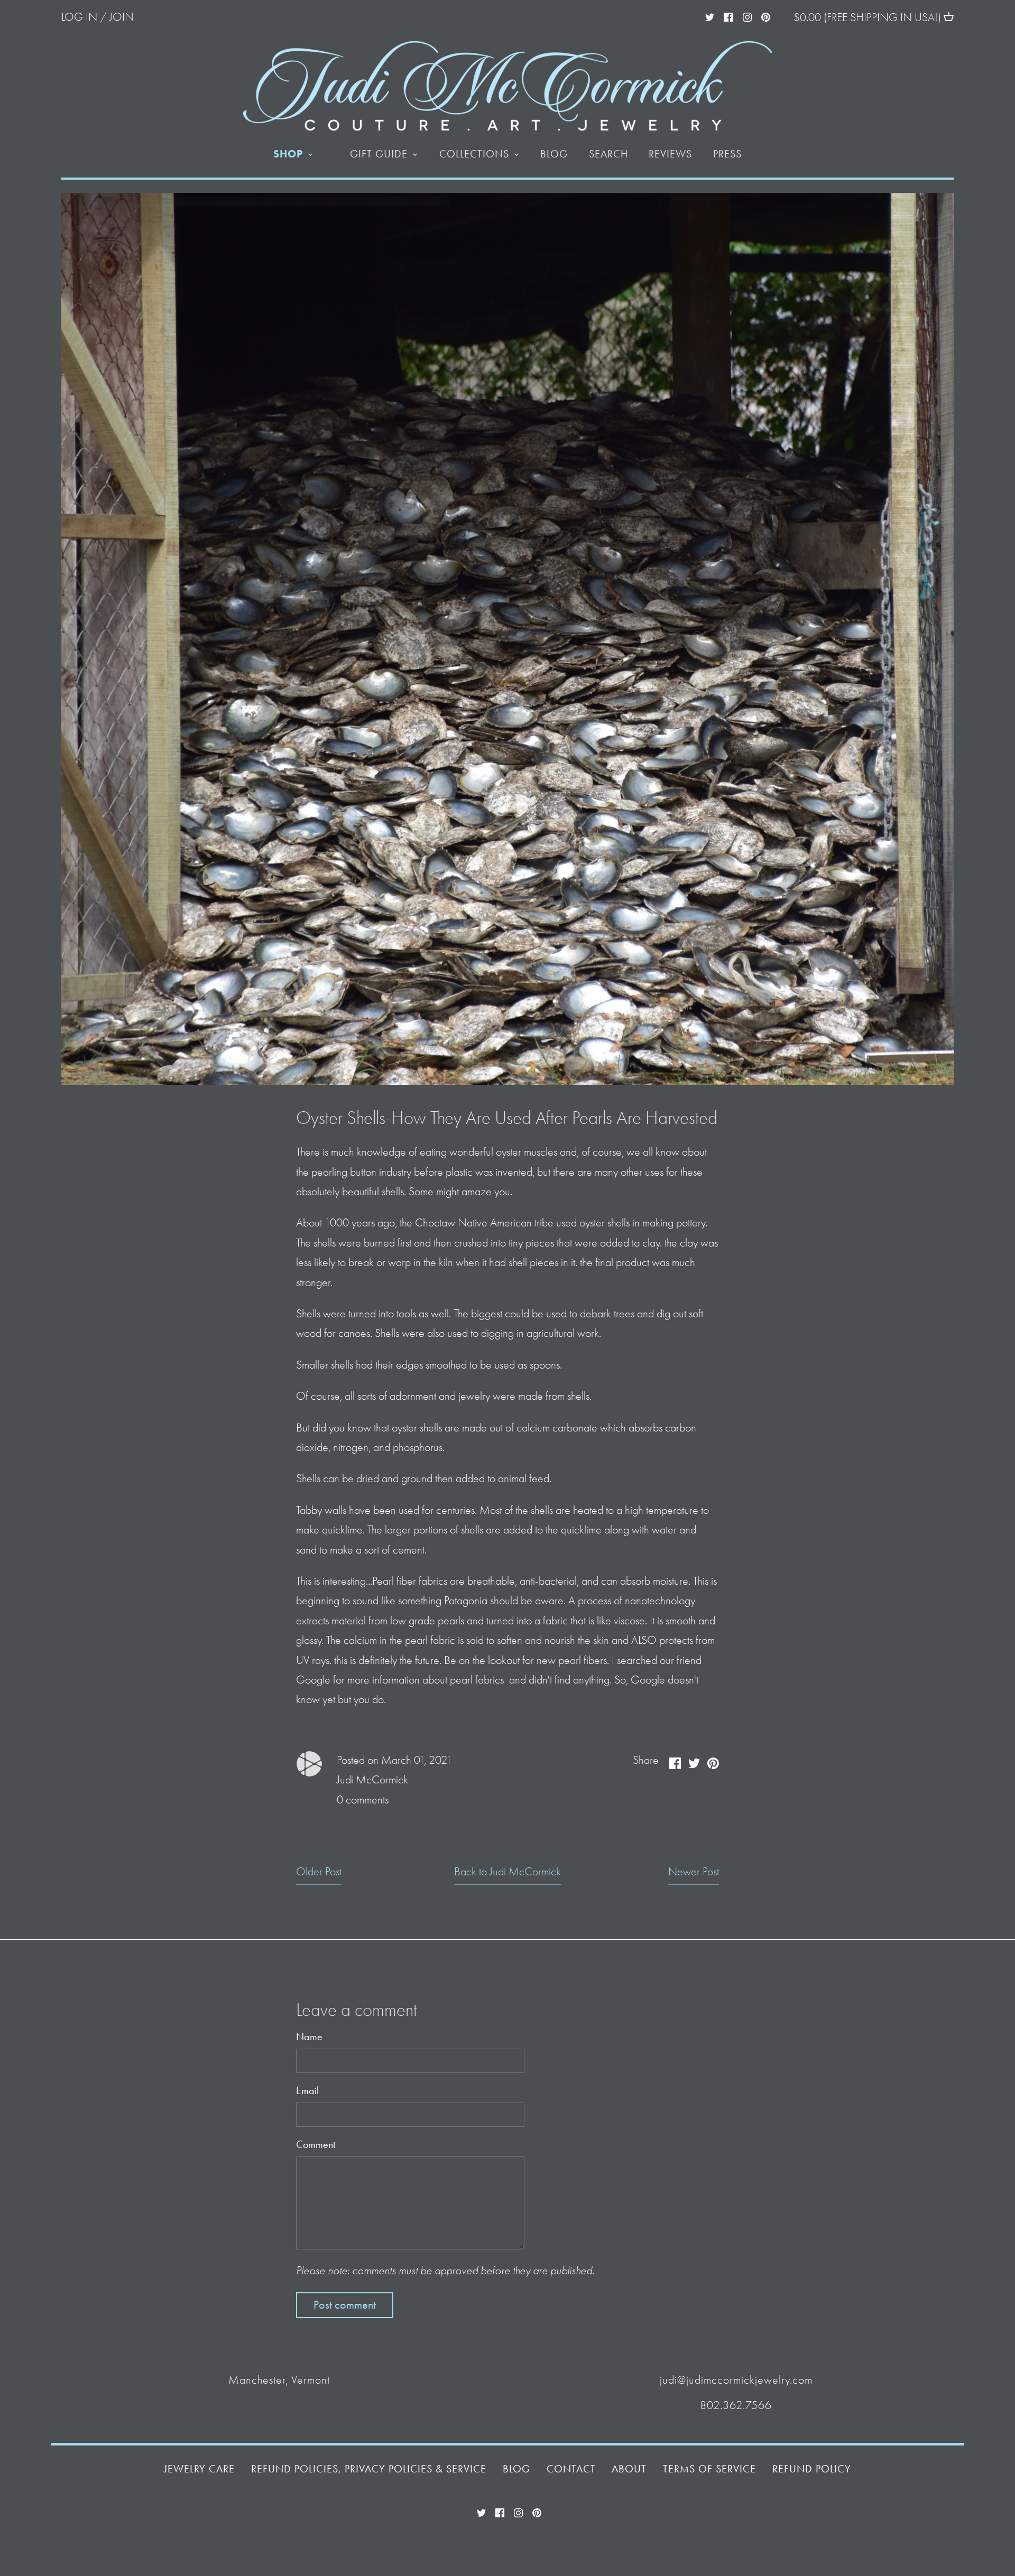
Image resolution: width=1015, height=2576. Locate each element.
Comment (316, 2145)
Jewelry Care (199, 2469)
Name (309, 2037)
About (629, 2469)
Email (307, 2091)
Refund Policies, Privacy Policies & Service (369, 2469)
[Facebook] (728, 16)
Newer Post (694, 1872)
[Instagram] (747, 16)
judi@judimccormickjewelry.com (736, 2380)
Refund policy (812, 2469)
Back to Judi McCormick (508, 1872)
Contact (571, 2469)
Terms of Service (709, 2469)
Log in (79, 17)
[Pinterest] (766, 16)
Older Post (319, 1872)
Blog (516, 2469)
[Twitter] (710, 16)
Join (122, 17)
